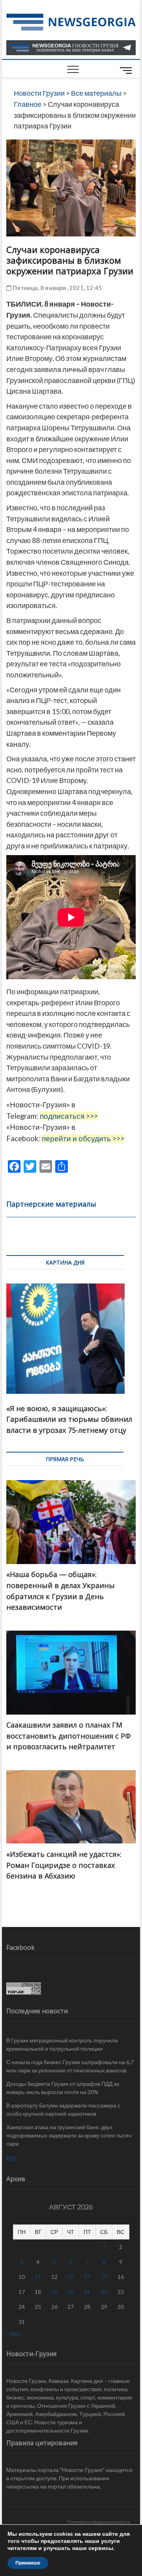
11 (38, 2277)
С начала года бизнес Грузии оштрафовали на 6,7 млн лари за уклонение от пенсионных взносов (70, 2066)
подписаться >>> (69, 1116)
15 (104, 2277)
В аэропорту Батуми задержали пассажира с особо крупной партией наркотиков (63, 2109)
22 (104, 2292)
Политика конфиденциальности (98, 2522)
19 (54, 2292)
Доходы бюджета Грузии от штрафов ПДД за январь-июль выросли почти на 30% (63, 2088)
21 (87, 2292)
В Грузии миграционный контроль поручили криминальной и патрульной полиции (62, 2044)
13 (71, 2277)
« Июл (14, 2333)
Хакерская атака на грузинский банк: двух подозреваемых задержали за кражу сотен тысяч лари (69, 2135)
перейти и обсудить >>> (83, 1138)
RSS (11, 2158)
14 (87, 2277)
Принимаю (28, 2563)
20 (71, 2292)
